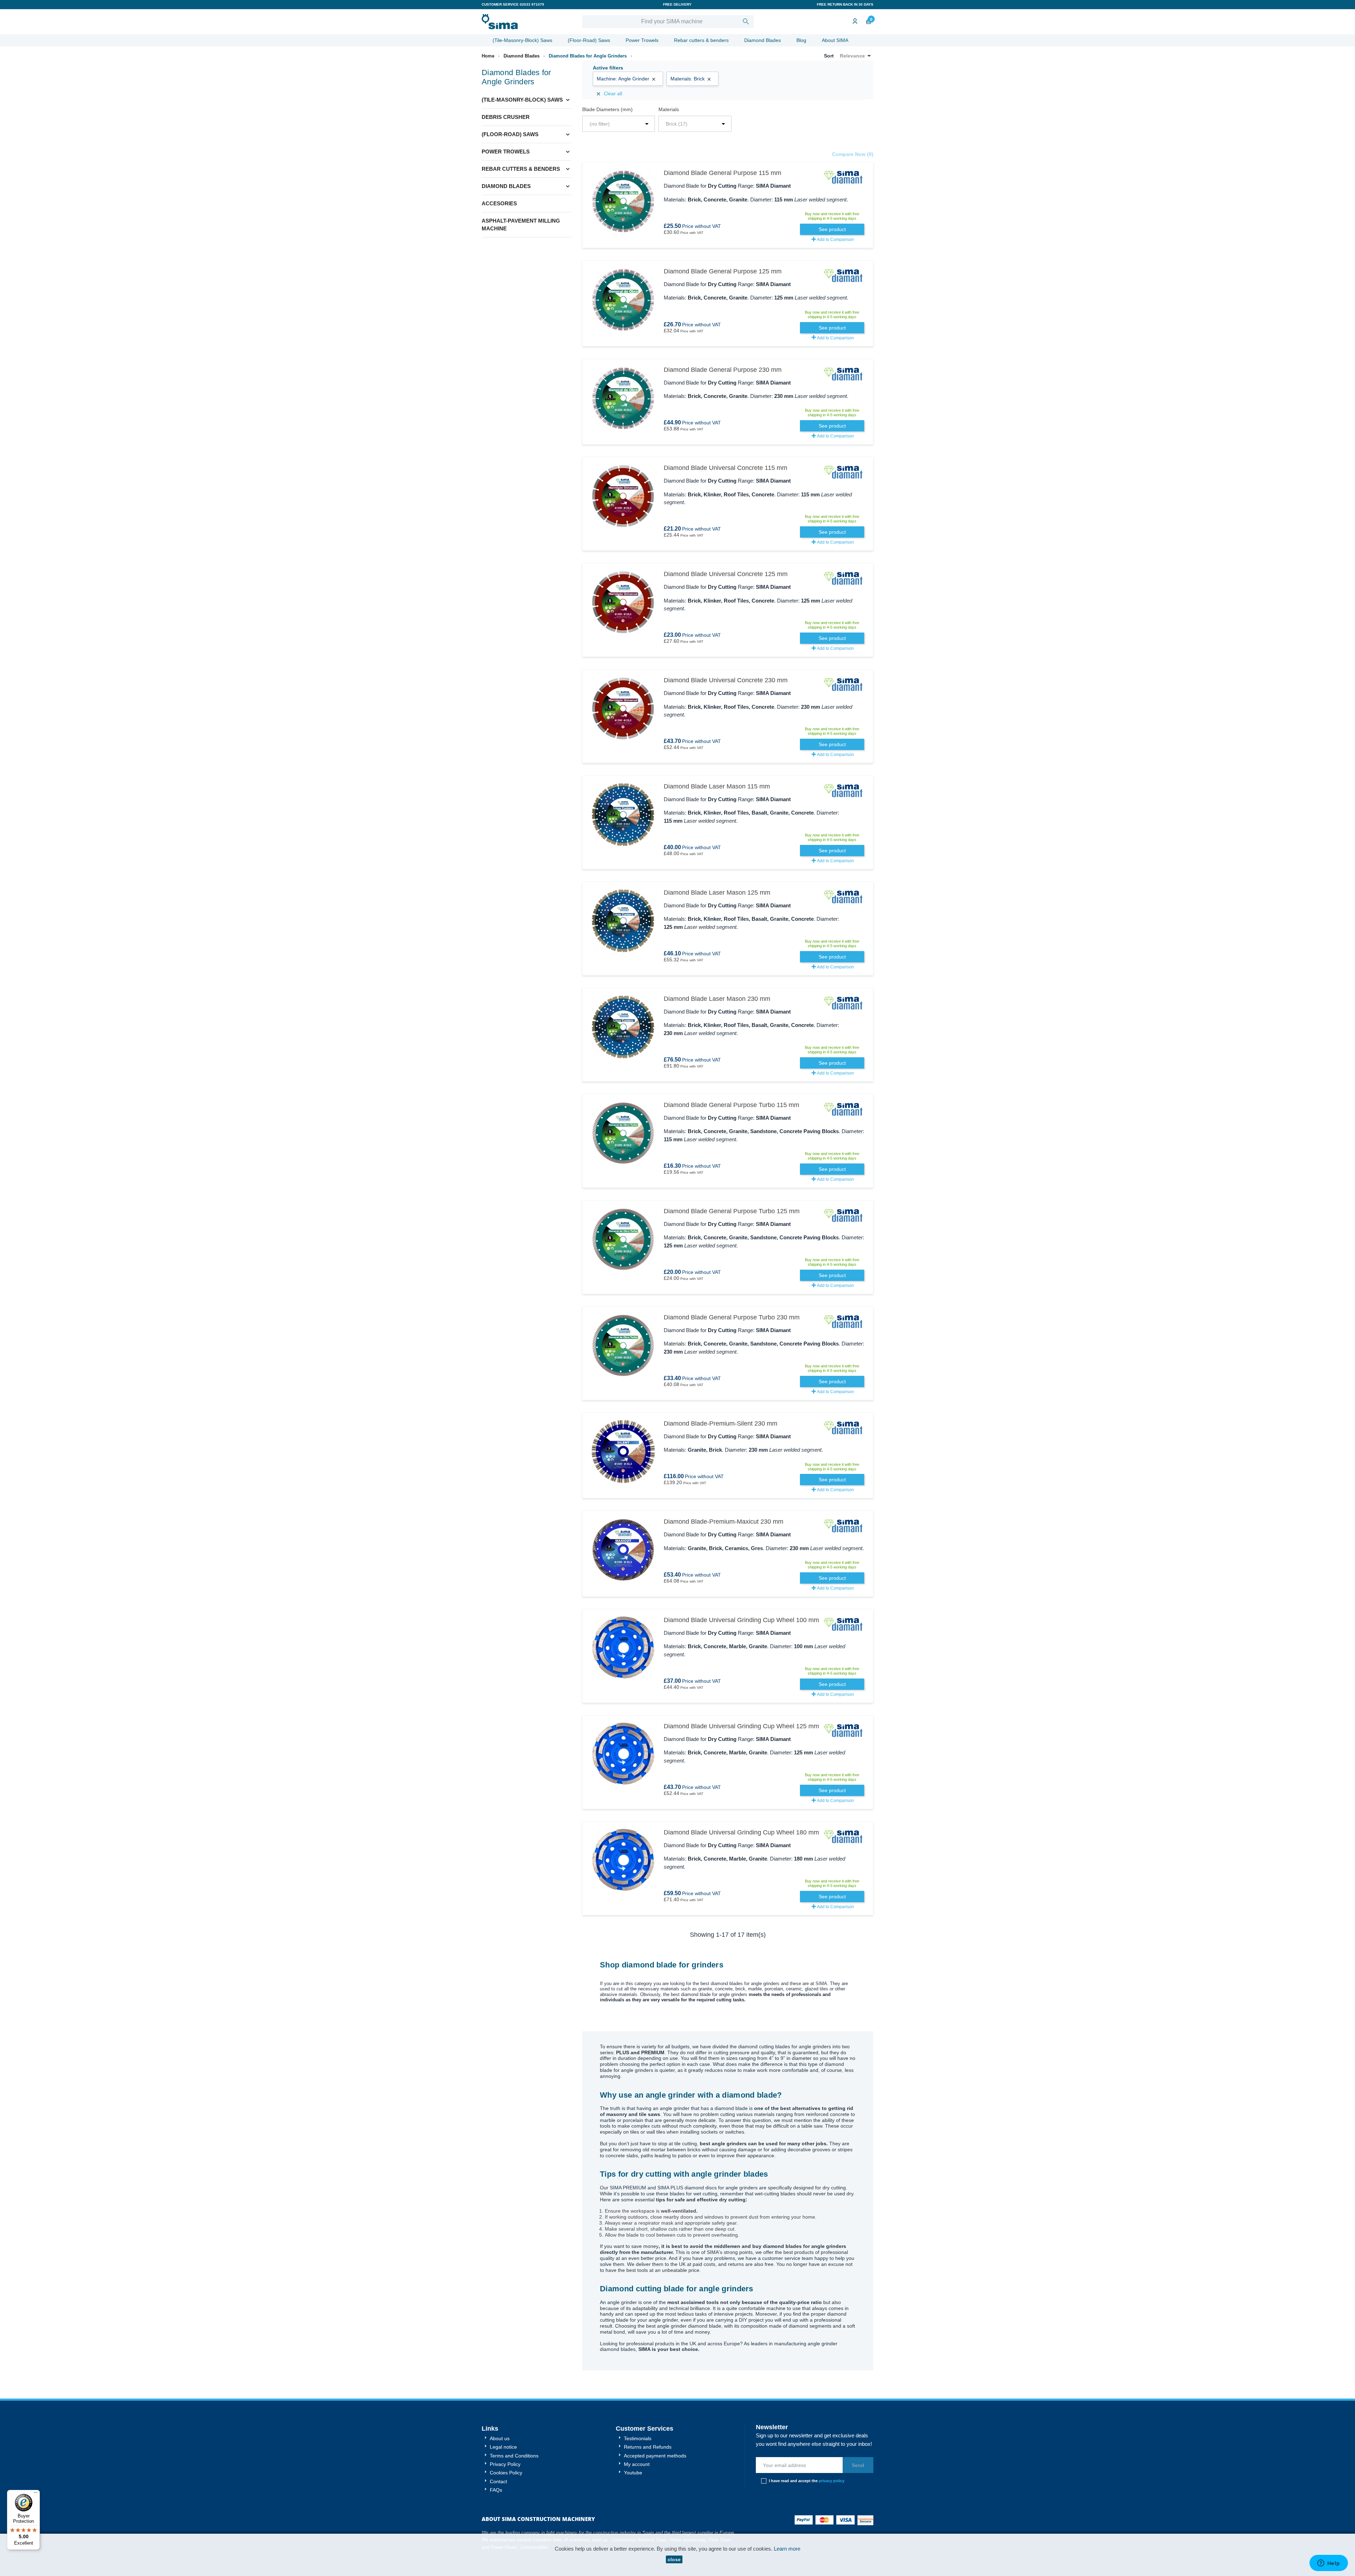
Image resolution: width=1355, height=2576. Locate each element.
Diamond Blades (763, 40)
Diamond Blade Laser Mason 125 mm (717, 893)
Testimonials (637, 2438)
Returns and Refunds (647, 2447)
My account (636, 2464)
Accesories (499, 203)
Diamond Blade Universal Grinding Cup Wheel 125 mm (741, 1726)
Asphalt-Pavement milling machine (521, 225)
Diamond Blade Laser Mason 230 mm (717, 999)
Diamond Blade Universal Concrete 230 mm (726, 680)
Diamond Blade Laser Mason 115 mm (717, 786)
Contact (498, 2481)
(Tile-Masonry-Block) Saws (522, 40)
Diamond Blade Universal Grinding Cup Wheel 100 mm (741, 1620)
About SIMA (835, 40)
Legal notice (503, 2447)
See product (832, 229)
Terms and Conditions (513, 2456)
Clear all (609, 94)
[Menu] (36, 2494)
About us (499, 2438)
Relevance (857, 56)
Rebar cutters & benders (701, 40)
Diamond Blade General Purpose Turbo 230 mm (732, 1317)
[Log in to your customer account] (854, 22)
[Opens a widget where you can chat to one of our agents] (1329, 2564)
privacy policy (832, 2481)
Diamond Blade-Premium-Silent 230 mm (721, 1423)
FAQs (495, 2490)
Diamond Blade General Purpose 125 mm (723, 271)
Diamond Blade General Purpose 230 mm (723, 370)
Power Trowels (642, 40)
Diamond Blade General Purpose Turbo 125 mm (732, 1211)
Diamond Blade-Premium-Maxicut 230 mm (724, 1522)
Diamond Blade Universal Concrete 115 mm (725, 468)
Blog (801, 40)
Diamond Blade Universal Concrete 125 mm (726, 574)
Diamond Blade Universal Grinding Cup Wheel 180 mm (741, 1832)
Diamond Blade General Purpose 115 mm (722, 173)
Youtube (632, 2473)
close (674, 2559)
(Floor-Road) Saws (589, 40)
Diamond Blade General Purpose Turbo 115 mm (731, 1105)
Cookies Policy (505, 2473)
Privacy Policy (504, 2464)
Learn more (787, 2549)
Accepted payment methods (654, 2456)
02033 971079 (532, 4)
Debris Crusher (506, 117)
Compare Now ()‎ (853, 154)
